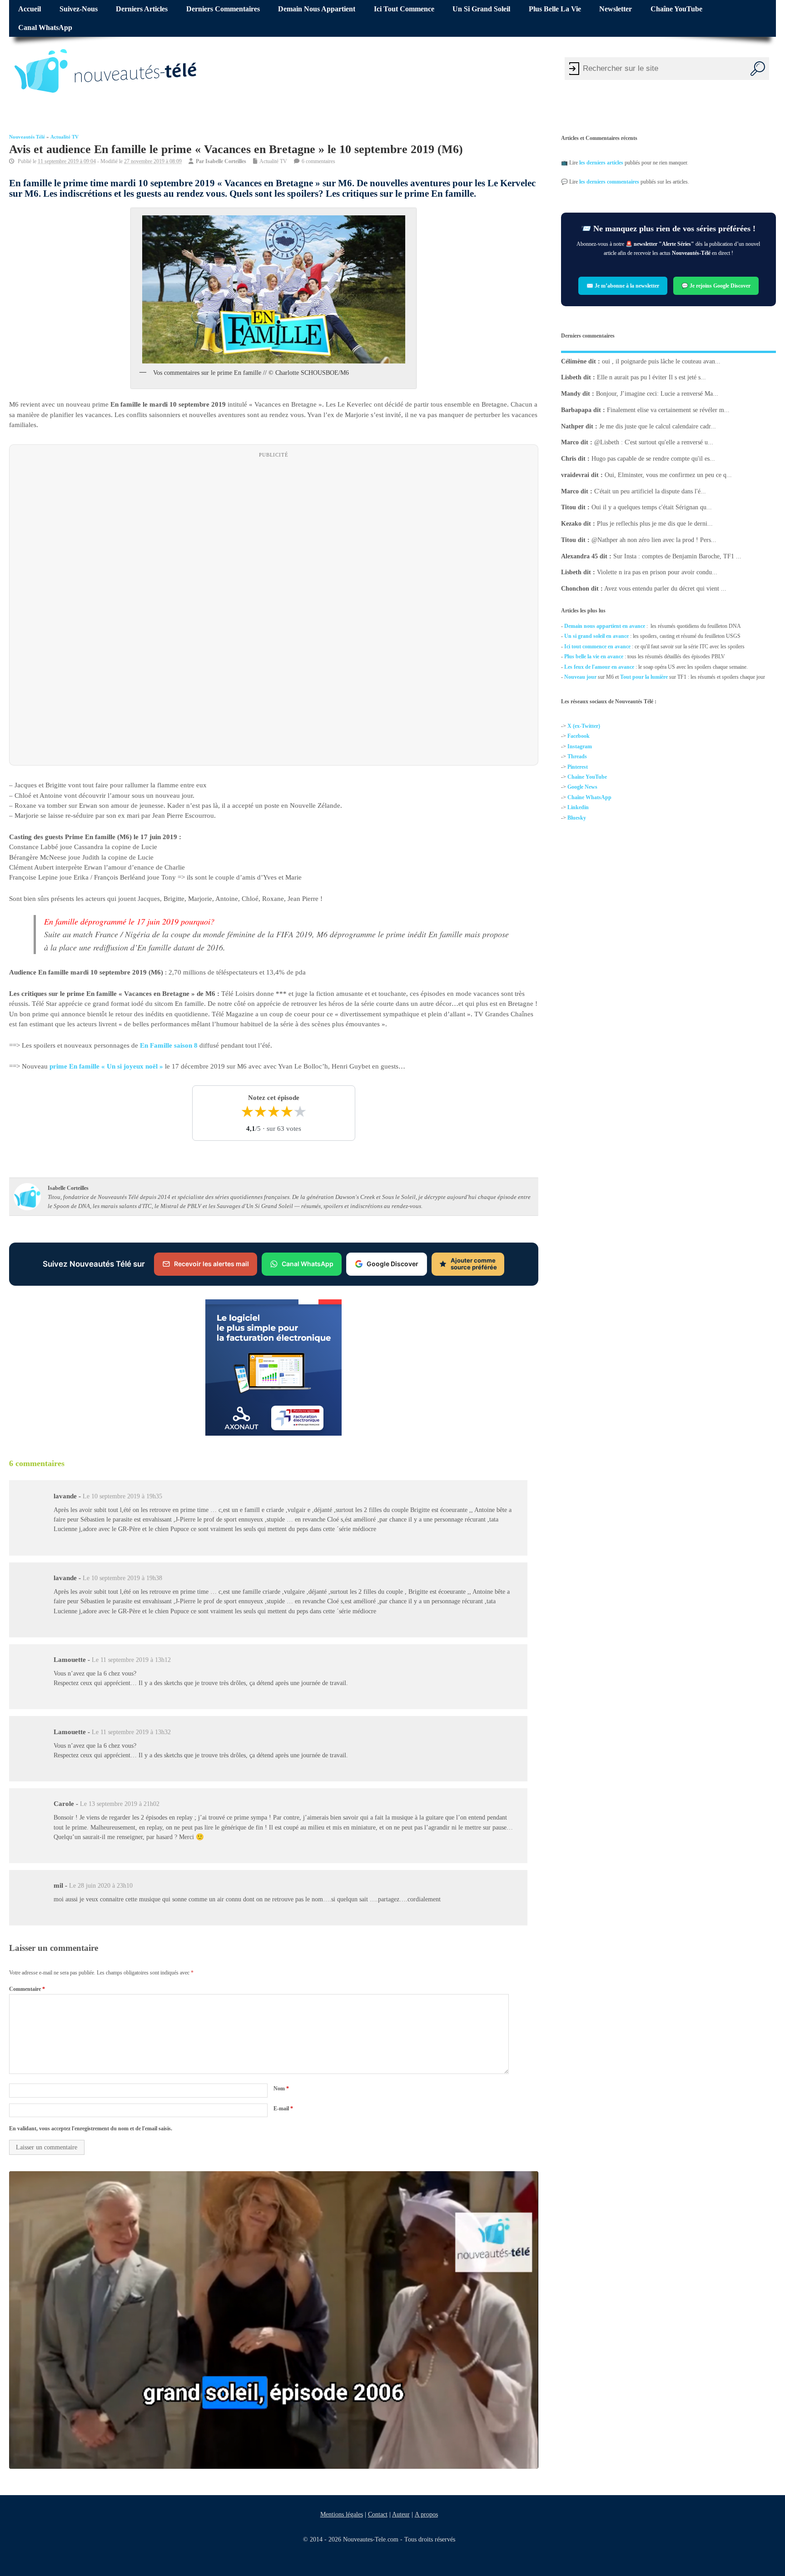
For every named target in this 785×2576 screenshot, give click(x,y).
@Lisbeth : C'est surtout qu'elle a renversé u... (654, 442)
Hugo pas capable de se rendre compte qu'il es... (653, 459)
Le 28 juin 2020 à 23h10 (101, 1886)
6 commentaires (318, 161)
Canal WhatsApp (45, 28)
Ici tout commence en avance (597, 646)
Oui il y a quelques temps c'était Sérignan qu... (652, 507)
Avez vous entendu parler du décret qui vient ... (665, 589)
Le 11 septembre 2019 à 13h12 (131, 1660)
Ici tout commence (404, 9)
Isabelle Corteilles (226, 161)
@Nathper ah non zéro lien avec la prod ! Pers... (654, 540)
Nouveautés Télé (27, 137)
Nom (281, 2089)
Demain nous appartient (317, 9)
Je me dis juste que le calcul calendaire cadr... (658, 426)
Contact (377, 2514)
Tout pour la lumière (644, 677)
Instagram (580, 746)
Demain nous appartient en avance (605, 626)
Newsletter (616, 9)
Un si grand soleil (481, 9)
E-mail (283, 2109)
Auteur (400, 2514)
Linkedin (578, 807)
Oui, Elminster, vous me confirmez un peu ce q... (668, 475)
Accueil (30, 9)
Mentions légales (341, 2514)
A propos (426, 2514)
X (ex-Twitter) (584, 726)
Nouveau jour (580, 677)
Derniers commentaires (223, 9)
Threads (577, 756)
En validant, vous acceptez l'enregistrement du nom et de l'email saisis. (91, 2128)
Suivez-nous (79, 9)
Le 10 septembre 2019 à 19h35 (122, 1496)
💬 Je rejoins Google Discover (716, 285)
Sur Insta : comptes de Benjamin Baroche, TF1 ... (677, 556)
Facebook (579, 736)
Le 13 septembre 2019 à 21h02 (120, 1804)
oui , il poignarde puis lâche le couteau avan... (661, 361)
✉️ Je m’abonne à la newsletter (623, 285)
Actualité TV (65, 137)
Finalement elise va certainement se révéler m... (668, 410)
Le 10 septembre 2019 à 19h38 (122, 1578)
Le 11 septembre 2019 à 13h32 (131, 1732)
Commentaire (27, 1989)
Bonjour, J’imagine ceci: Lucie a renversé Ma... (657, 394)
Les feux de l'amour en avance (599, 667)
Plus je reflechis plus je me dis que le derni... (655, 524)
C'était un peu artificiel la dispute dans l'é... (650, 491)
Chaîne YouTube (676, 9)
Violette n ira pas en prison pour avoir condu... (657, 572)
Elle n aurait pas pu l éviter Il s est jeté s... (651, 377)
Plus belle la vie (555, 9)
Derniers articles (142, 9)
